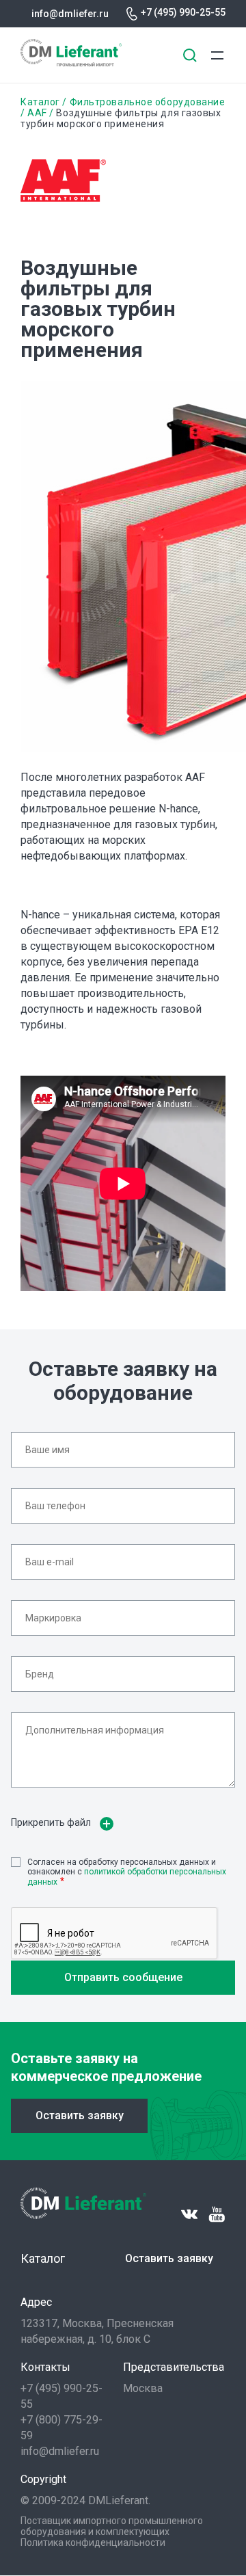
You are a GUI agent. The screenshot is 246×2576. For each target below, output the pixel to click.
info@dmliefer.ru (70, 14)
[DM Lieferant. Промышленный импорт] (71, 63)
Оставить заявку (80, 2115)
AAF (37, 113)
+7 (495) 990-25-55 (183, 12)
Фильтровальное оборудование (148, 102)
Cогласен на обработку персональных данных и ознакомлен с (127, 1872)
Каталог (40, 102)
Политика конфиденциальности (93, 2542)
